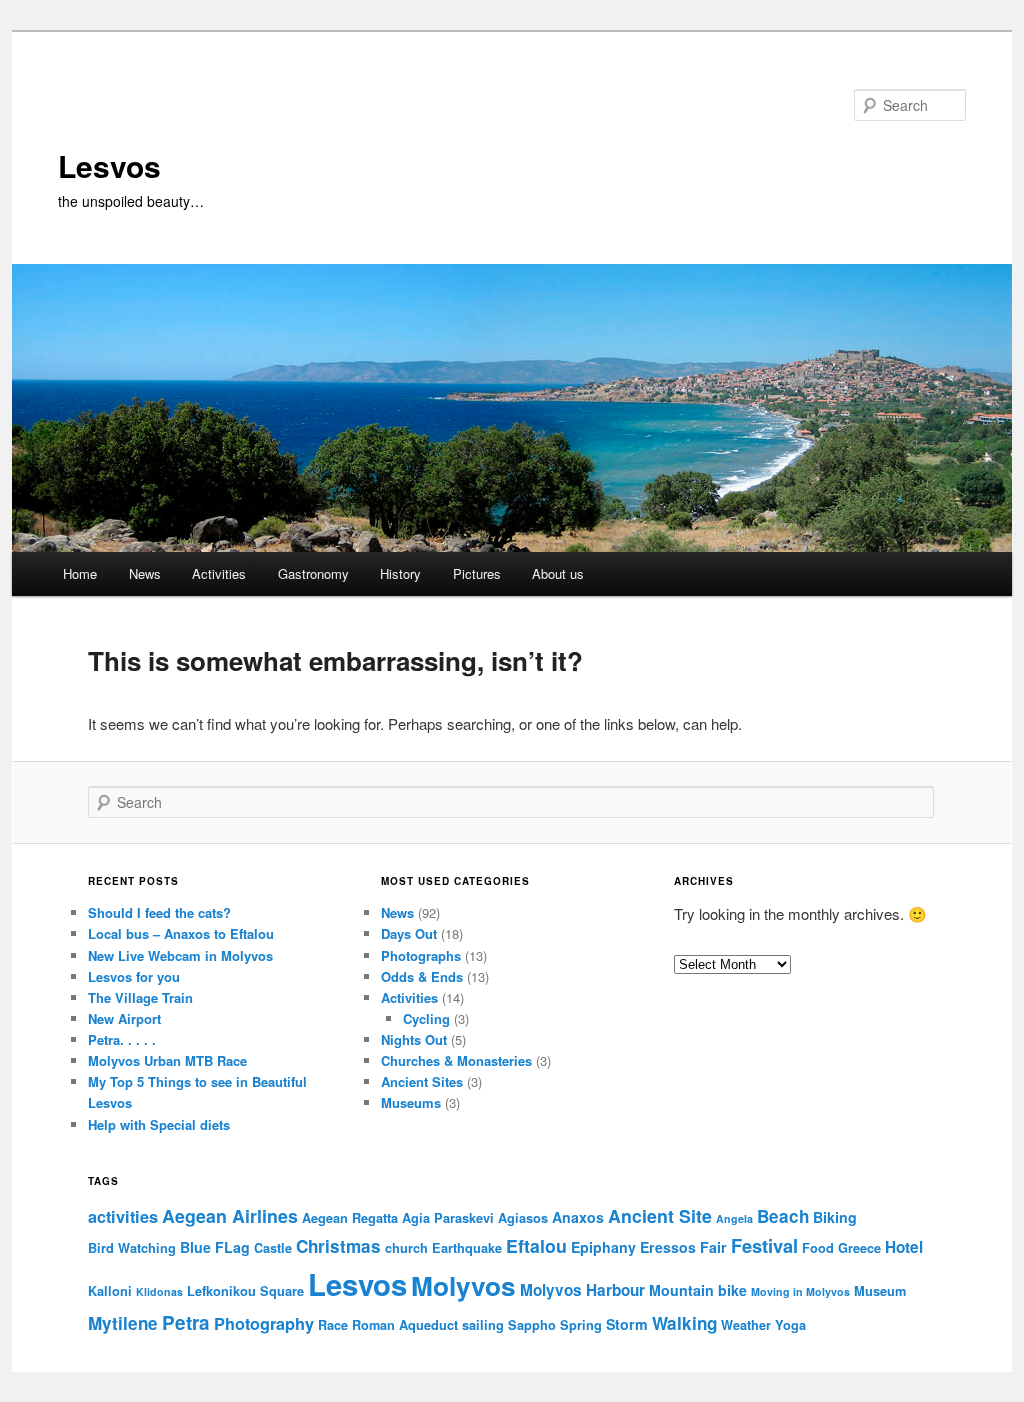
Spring (581, 1325)
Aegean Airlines (230, 1215)
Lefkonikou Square (245, 1291)
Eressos (668, 1247)
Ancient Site (660, 1215)
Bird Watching (132, 1248)
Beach (783, 1216)
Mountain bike (698, 1290)
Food (818, 1248)
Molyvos (463, 1285)
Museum (880, 1291)
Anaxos (578, 1217)
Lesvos (109, 165)
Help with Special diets (159, 1124)
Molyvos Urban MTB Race (167, 1060)
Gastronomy (313, 573)
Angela (734, 1218)
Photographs (421, 955)
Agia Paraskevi (448, 1218)
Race (333, 1325)
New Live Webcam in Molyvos (180, 955)
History (400, 573)
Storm (627, 1324)
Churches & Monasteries (456, 1060)
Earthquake (467, 1248)
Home (80, 573)
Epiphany (603, 1247)
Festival (764, 1245)
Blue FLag (215, 1247)
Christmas (338, 1246)
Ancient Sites (422, 1081)
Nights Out (414, 1039)
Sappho (532, 1325)
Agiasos (523, 1218)
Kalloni (110, 1291)
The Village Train (140, 997)
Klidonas (159, 1291)
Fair (713, 1247)
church (406, 1248)
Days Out (409, 933)
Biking (835, 1217)
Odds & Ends (422, 976)
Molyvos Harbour (582, 1290)
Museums (411, 1102)
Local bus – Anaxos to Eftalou (181, 933)
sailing (483, 1325)
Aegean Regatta (350, 1218)
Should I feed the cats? (159, 912)
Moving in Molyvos (800, 1291)
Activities (219, 573)
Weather (746, 1325)
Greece (859, 1248)
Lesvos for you (134, 976)
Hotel (904, 1247)
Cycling (426, 1018)
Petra (186, 1322)
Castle (273, 1248)
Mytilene (123, 1323)
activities (123, 1216)
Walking (684, 1323)
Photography (264, 1323)
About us (558, 573)
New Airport (124, 1018)
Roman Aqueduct (405, 1325)
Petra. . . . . (122, 1039)
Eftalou (536, 1245)
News (145, 573)
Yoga (790, 1325)
